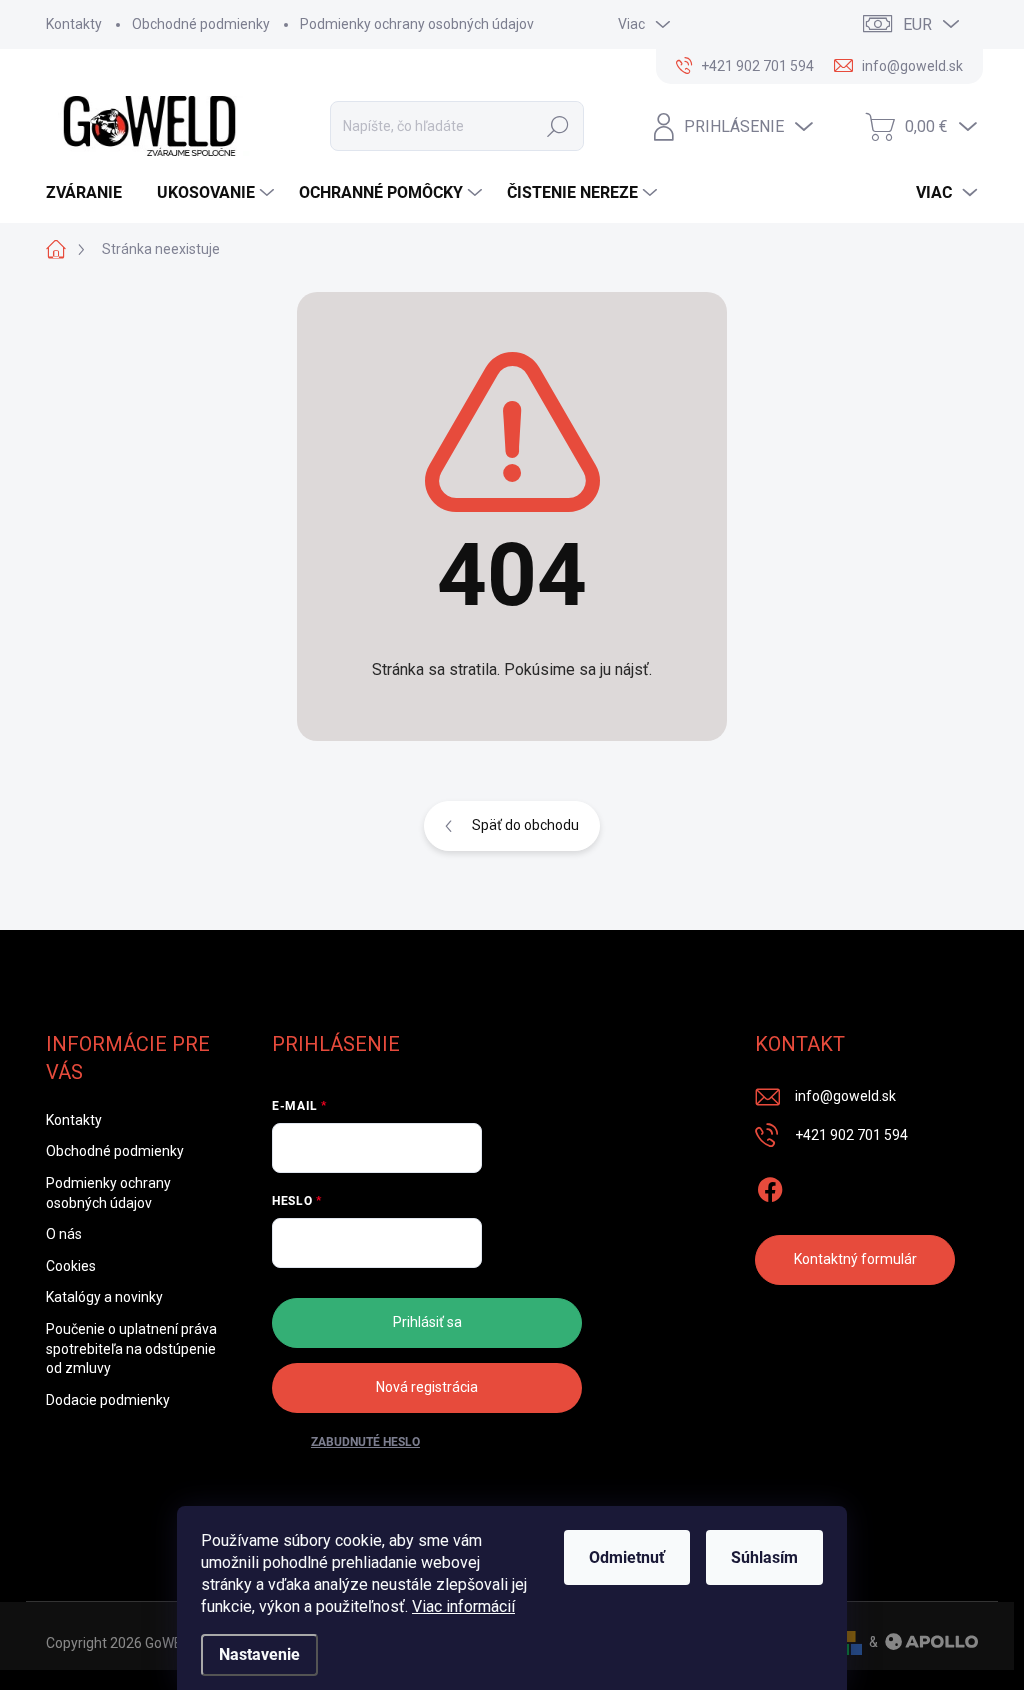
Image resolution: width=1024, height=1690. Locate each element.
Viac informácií (463, 1606)
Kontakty (74, 24)
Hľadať (558, 126)
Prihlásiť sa (427, 1322)
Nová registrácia (427, 1387)
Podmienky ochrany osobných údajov (417, 24)
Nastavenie (259, 1654)
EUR (917, 24)
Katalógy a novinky (104, 1297)
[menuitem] (91, 193)
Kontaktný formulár (855, 1259)
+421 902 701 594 (851, 1135)
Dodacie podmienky (108, 1400)
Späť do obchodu (525, 825)
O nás (64, 1234)
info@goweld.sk (845, 1096)
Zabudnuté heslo (365, 1442)
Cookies (71, 1266)
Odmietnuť (627, 1557)
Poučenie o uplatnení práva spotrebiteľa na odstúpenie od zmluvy (131, 1348)
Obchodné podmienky (201, 24)
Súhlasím (764, 1557)
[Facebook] (770, 1186)
